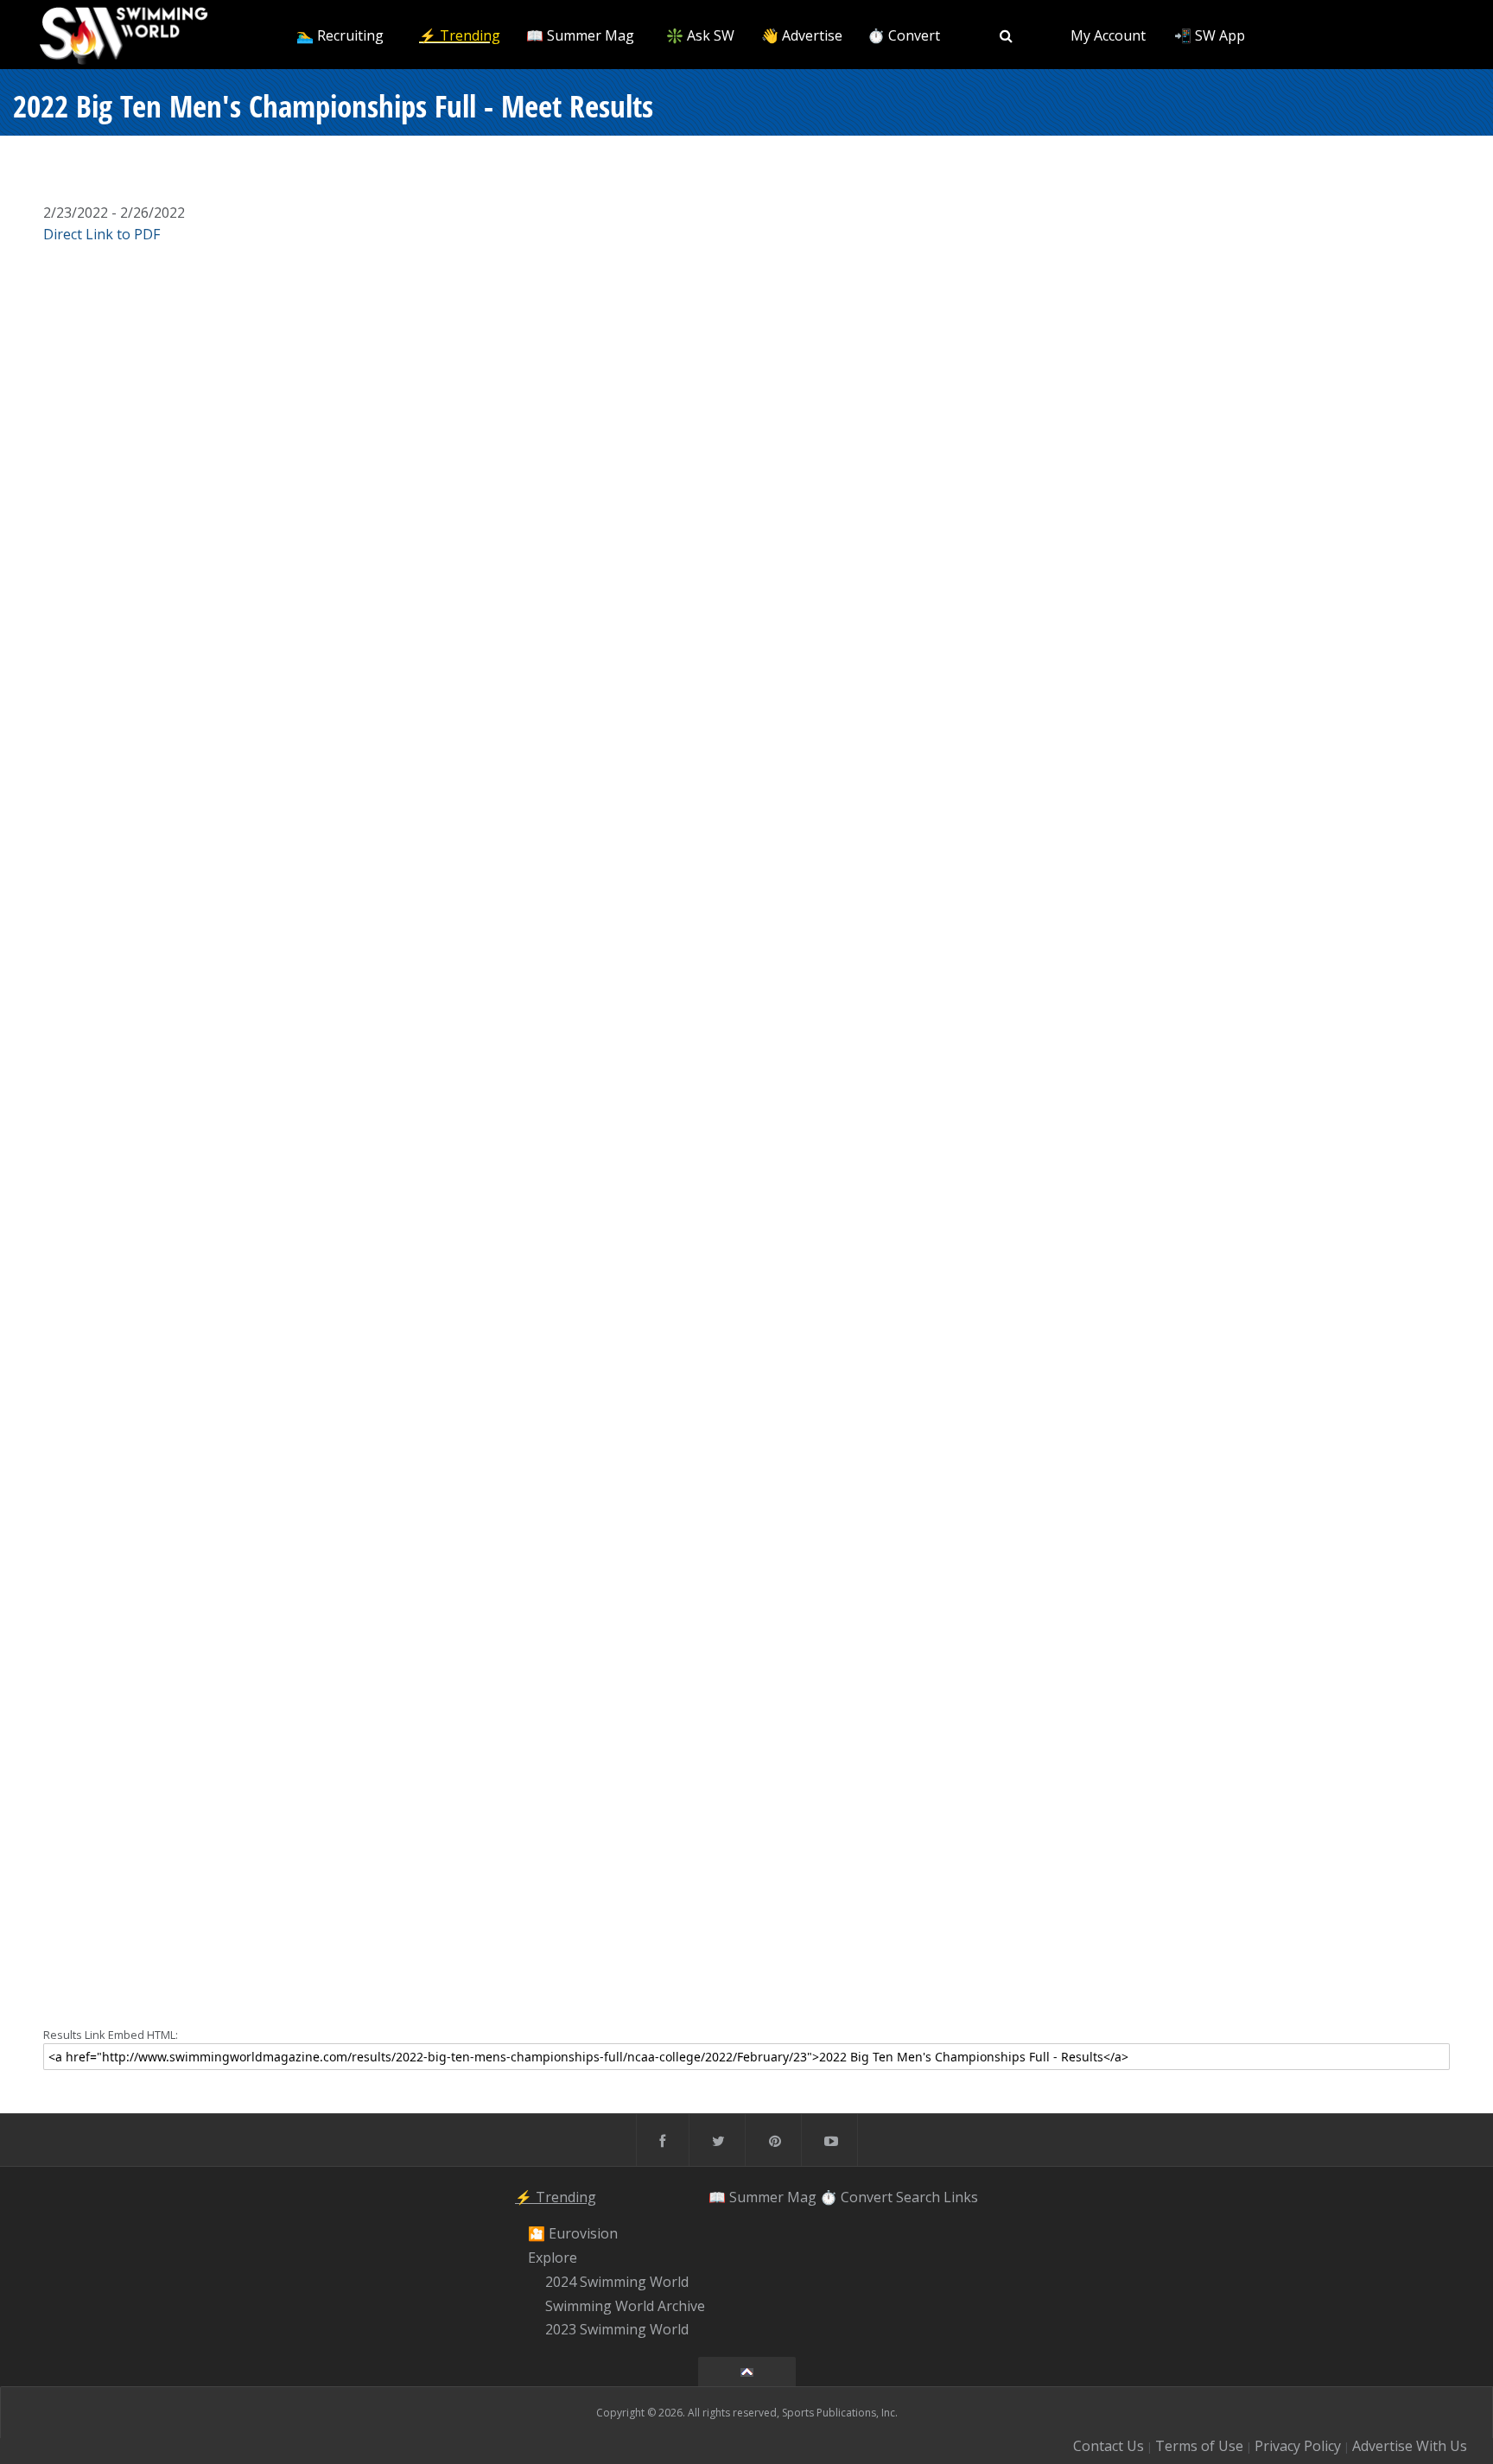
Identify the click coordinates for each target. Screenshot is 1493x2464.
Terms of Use (1199, 2446)
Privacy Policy (1298, 2446)
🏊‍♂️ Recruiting (340, 35)
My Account (1108, 35)
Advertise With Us (1410, 2446)
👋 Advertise (802, 35)
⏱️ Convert (904, 35)
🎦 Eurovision (573, 2234)
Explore (553, 2258)
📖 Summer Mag (580, 35)
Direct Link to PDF (102, 234)
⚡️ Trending (460, 35)
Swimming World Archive (625, 2306)
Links (961, 2197)
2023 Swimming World (617, 2330)
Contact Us (1109, 2446)
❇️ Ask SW (700, 35)
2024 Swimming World (617, 2282)
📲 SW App (1210, 35)
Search (918, 2197)
